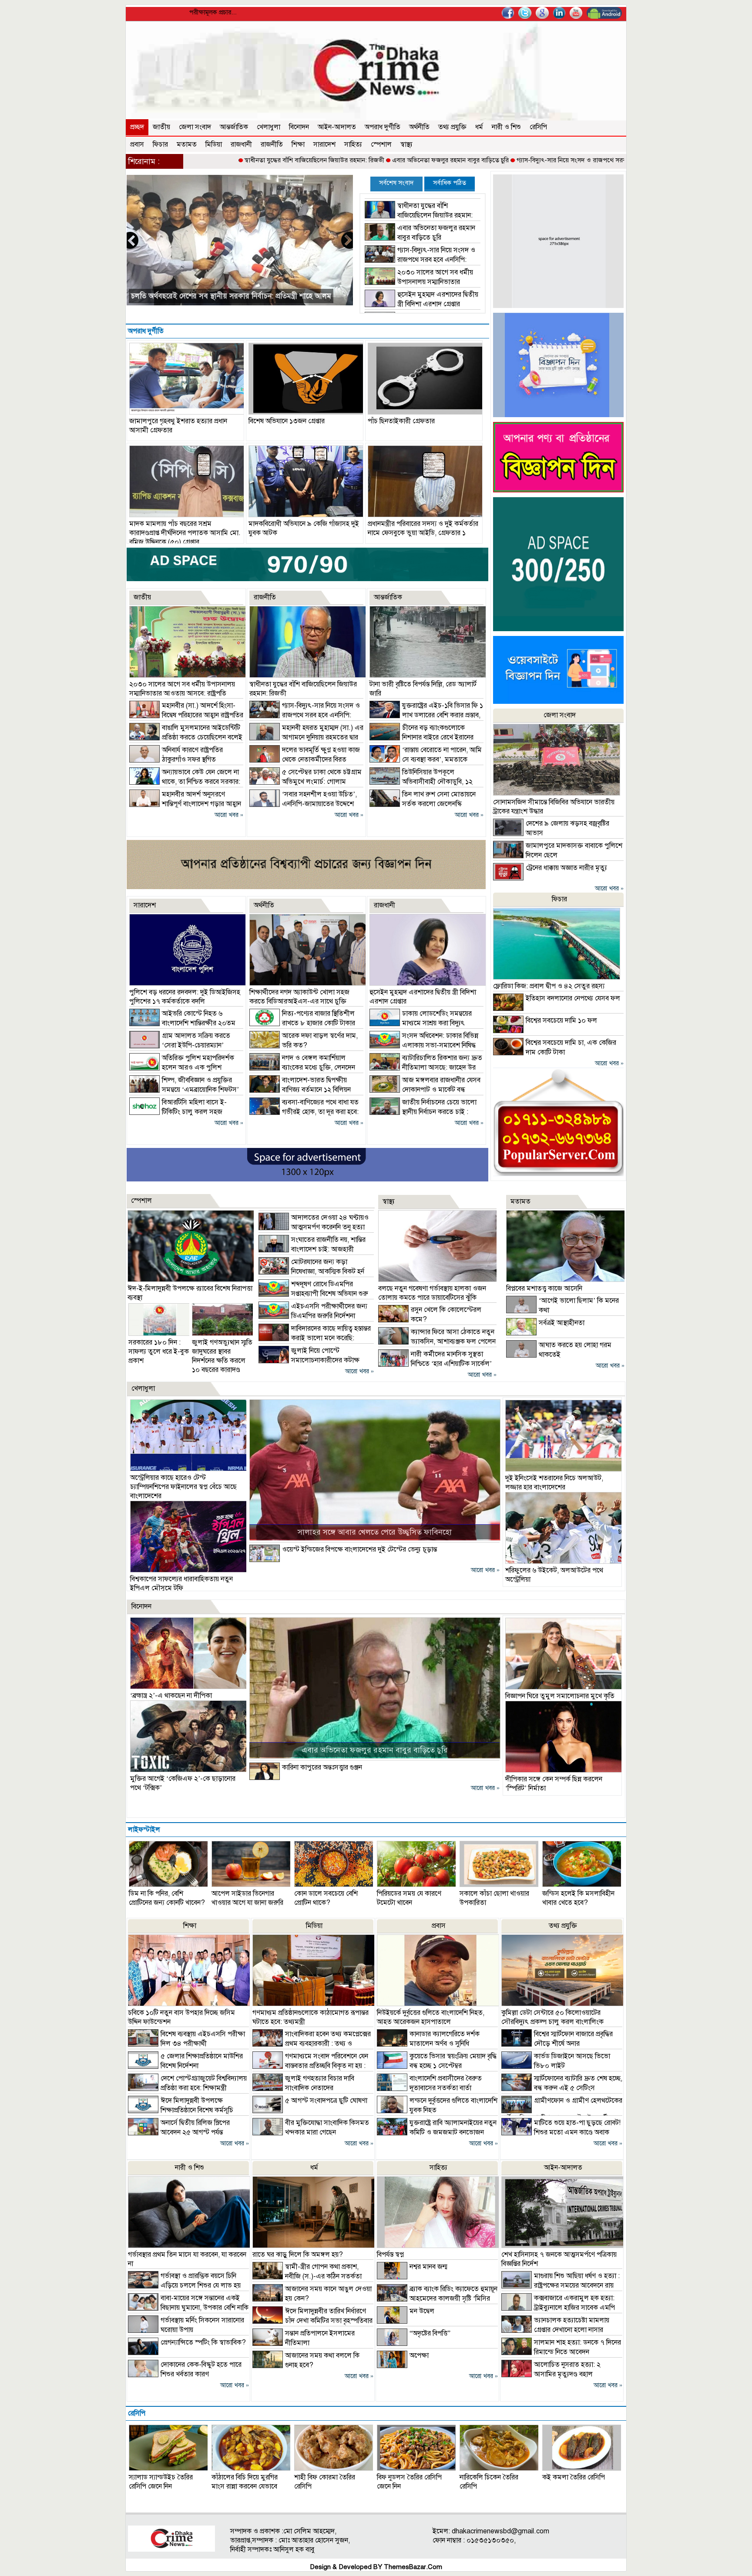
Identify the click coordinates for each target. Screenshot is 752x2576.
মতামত (187, 144)
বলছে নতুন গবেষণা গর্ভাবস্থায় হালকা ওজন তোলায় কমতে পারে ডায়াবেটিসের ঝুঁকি (432, 1293)
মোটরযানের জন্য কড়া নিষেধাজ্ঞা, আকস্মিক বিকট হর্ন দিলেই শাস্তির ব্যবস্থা (311, 1271)
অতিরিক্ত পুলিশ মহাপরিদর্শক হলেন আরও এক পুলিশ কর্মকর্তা (182, 1067)
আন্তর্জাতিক (234, 127)
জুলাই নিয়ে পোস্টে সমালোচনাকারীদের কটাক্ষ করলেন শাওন (309, 1360)
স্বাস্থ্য (406, 144)
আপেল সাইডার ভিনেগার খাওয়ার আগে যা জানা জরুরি (247, 1898)
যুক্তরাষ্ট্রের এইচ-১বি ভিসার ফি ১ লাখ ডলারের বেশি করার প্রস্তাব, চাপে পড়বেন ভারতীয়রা (426, 715)
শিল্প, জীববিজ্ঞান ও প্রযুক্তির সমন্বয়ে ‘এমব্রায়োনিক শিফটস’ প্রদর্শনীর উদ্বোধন (184, 1090)
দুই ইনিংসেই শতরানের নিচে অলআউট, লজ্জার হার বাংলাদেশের (554, 1483)
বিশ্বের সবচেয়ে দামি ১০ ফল (561, 1020)
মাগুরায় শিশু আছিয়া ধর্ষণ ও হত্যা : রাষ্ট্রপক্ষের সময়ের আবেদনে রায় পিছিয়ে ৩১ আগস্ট (561, 2285)
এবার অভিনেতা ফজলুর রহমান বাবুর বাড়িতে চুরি (326, 160)
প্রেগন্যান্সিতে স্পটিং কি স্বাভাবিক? (203, 2342)
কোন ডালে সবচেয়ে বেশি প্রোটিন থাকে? (326, 1898)
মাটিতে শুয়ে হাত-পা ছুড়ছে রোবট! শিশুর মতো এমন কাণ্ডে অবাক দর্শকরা (561, 2132)
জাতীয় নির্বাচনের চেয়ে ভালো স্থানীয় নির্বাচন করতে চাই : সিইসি (423, 1112)
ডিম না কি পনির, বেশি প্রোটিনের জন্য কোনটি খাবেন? (167, 1898)
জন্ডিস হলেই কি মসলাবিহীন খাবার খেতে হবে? (578, 1898)
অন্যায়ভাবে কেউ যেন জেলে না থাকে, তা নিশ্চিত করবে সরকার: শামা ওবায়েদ (185, 782)
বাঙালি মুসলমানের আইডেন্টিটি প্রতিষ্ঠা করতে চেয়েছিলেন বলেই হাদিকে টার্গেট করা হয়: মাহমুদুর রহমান (186, 737)
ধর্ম (479, 127)
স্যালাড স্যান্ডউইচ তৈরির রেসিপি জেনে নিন (161, 2482)
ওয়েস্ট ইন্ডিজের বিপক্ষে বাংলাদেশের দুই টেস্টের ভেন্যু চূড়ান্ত (359, 1549)
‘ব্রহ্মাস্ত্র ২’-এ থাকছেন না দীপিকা (171, 1696)
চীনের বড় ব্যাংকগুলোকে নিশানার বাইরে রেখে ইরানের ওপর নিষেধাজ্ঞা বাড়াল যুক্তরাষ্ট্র (421, 737)
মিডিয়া (214, 144)
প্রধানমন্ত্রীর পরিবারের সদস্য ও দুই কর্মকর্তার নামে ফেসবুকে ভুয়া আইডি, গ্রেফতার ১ (423, 528)
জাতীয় (161, 127)
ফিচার (160, 144)
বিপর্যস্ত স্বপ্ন (390, 2255)
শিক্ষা (298, 144)
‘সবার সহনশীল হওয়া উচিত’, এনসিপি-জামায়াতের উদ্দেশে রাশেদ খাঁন (303, 804)
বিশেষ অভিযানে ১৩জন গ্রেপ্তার (287, 421)
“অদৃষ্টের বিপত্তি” (430, 2333)
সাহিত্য (353, 144)
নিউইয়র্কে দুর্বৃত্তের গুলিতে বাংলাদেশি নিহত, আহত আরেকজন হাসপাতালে (431, 2017)
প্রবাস (137, 144)
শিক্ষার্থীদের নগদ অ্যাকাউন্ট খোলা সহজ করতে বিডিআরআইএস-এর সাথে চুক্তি (299, 997)
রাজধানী (241, 144)
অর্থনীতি (419, 127)
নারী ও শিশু (506, 127)
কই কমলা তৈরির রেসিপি (574, 2477)
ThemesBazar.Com (413, 2567)
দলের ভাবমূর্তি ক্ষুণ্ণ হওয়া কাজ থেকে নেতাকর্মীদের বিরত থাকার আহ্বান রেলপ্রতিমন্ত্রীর (305, 759)
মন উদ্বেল (422, 2311)
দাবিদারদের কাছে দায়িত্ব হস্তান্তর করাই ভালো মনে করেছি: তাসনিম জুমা (315, 1338)
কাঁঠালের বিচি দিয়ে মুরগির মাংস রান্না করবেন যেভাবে (245, 2482)
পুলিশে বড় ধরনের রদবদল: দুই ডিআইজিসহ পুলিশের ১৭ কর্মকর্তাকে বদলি (185, 997)
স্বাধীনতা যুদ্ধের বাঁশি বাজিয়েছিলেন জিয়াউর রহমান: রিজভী (190, 160)
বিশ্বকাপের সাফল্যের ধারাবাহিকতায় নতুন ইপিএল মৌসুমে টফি (181, 1584)
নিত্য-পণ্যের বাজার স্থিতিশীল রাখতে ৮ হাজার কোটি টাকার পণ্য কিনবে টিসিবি (302, 1023)
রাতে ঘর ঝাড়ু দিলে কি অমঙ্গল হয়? (298, 2255)
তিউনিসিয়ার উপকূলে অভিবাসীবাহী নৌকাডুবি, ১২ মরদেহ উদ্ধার (421, 782)
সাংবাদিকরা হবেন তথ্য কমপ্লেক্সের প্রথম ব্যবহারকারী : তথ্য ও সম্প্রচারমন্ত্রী (312, 2044)
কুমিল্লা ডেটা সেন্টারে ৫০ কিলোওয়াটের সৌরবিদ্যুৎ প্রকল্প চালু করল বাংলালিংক (552, 2017)
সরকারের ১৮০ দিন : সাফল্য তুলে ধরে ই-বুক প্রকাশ (159, 1352)
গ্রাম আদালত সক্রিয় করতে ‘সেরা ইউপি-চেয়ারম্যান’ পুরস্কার (180, 1045)
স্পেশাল (381, 144)
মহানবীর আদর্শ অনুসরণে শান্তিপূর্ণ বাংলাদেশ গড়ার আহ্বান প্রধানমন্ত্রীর (227, 296)
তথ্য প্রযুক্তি (452, 127)
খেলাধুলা (269, 127)
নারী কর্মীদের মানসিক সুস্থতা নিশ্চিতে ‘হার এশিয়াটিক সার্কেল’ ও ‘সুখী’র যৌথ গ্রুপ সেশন (435, 1364)
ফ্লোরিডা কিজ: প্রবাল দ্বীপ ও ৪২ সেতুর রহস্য (549, 986)
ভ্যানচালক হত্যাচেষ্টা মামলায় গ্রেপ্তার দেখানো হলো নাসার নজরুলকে (555, 2330)
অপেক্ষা (419, 2355)
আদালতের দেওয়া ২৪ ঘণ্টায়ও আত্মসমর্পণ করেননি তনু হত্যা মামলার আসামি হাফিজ (314, 1227)
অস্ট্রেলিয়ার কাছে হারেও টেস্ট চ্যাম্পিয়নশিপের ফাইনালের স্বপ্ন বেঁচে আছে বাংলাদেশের (183, 1487)
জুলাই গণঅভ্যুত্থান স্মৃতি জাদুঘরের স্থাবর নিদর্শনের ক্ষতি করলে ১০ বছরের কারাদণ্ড (222, 1356)
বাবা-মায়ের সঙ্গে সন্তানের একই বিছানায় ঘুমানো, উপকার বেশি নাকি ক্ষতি (188, 2308)
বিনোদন (299, 127)
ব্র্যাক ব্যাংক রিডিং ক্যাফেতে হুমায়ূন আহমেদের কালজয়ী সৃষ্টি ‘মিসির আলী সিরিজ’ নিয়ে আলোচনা (437, 2298)
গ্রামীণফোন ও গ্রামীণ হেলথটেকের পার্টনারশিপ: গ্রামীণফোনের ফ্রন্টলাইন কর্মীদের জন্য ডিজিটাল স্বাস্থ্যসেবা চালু (562, 2114)
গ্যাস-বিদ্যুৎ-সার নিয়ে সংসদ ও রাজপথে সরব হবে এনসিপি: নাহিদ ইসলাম (481, 160)
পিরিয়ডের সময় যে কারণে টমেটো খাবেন (409, 1898)
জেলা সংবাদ (195, 127)
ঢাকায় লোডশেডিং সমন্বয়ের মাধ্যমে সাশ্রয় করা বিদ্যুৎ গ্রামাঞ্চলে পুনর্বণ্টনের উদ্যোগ (421, 1023)
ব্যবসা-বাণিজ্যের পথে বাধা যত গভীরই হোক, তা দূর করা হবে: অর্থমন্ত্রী (304, 1112)
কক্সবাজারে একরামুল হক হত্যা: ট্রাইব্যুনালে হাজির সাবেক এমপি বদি (558, 2308)
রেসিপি (538, 127)
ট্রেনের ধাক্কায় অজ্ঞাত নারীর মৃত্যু (566, 868)
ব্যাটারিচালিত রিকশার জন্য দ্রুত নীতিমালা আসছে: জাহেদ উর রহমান (426, 1067)
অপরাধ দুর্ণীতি (383, 127)
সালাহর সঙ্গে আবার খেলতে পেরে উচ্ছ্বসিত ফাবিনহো (375, 1532)
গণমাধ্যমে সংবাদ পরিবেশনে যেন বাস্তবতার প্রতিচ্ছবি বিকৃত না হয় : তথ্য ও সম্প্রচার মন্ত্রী (310, 2066)
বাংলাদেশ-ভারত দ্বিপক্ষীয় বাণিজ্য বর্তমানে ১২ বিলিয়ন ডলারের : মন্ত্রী (300, 1090)
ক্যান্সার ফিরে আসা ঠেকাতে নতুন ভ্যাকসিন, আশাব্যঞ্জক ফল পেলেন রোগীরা (437, 1342)
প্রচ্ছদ (137, 127)
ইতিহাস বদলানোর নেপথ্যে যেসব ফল (573, 998)
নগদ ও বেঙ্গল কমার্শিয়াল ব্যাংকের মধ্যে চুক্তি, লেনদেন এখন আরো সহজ (302, 1067)
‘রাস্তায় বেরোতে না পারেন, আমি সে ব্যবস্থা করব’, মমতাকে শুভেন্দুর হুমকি (426, 759)
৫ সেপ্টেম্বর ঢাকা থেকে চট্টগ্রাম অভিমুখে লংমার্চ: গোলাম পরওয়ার (305, 782)
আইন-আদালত (337, 127)
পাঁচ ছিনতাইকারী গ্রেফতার (401, 421)
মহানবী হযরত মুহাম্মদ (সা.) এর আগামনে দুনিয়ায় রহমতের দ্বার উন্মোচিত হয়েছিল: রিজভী (306, 737)
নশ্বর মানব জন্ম (428, 2267)
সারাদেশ (324, 144)
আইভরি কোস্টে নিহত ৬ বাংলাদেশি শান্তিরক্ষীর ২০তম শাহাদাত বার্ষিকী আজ (182, 1023)
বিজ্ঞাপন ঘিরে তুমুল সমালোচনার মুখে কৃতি (560, 1696)
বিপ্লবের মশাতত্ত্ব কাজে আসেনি (544, 1288)
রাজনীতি (272, 144)
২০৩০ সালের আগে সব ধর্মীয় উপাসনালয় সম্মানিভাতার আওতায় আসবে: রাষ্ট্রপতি (419, 282)
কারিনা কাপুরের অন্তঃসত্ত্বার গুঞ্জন (322, 1767)
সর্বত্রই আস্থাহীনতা (562, 1323)
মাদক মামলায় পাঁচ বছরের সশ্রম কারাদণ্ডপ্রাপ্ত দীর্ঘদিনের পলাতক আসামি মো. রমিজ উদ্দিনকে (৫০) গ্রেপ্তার (185, 533)
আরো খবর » (229, 815)
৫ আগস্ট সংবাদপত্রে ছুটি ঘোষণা (326, 2101)
